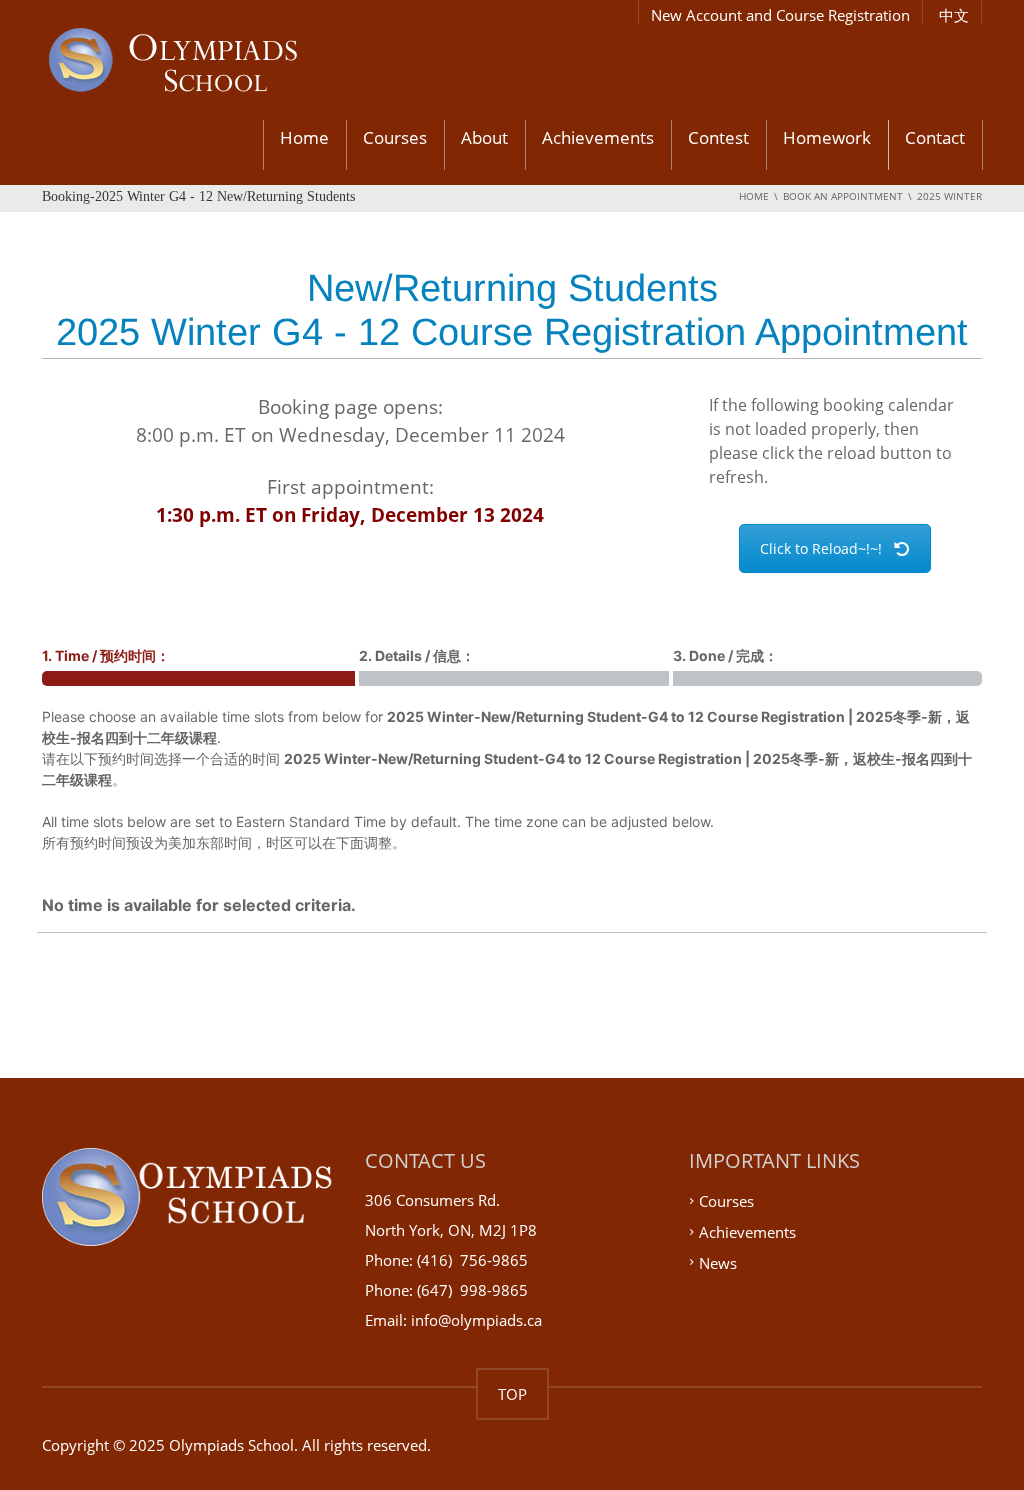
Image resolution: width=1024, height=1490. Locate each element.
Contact (935, 137)
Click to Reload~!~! (821, 548)
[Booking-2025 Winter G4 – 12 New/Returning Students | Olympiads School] (226, 63)
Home (304, 137)
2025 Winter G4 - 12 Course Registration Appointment (512, 332)
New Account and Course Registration (780, 15)
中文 (954, 15)
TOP (512, 1394)
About (484, 137)
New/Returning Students (512, 288)
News (718, 1262)
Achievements (598, 137)
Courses (395, 137)
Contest (718, 137)
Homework (827, 137)
